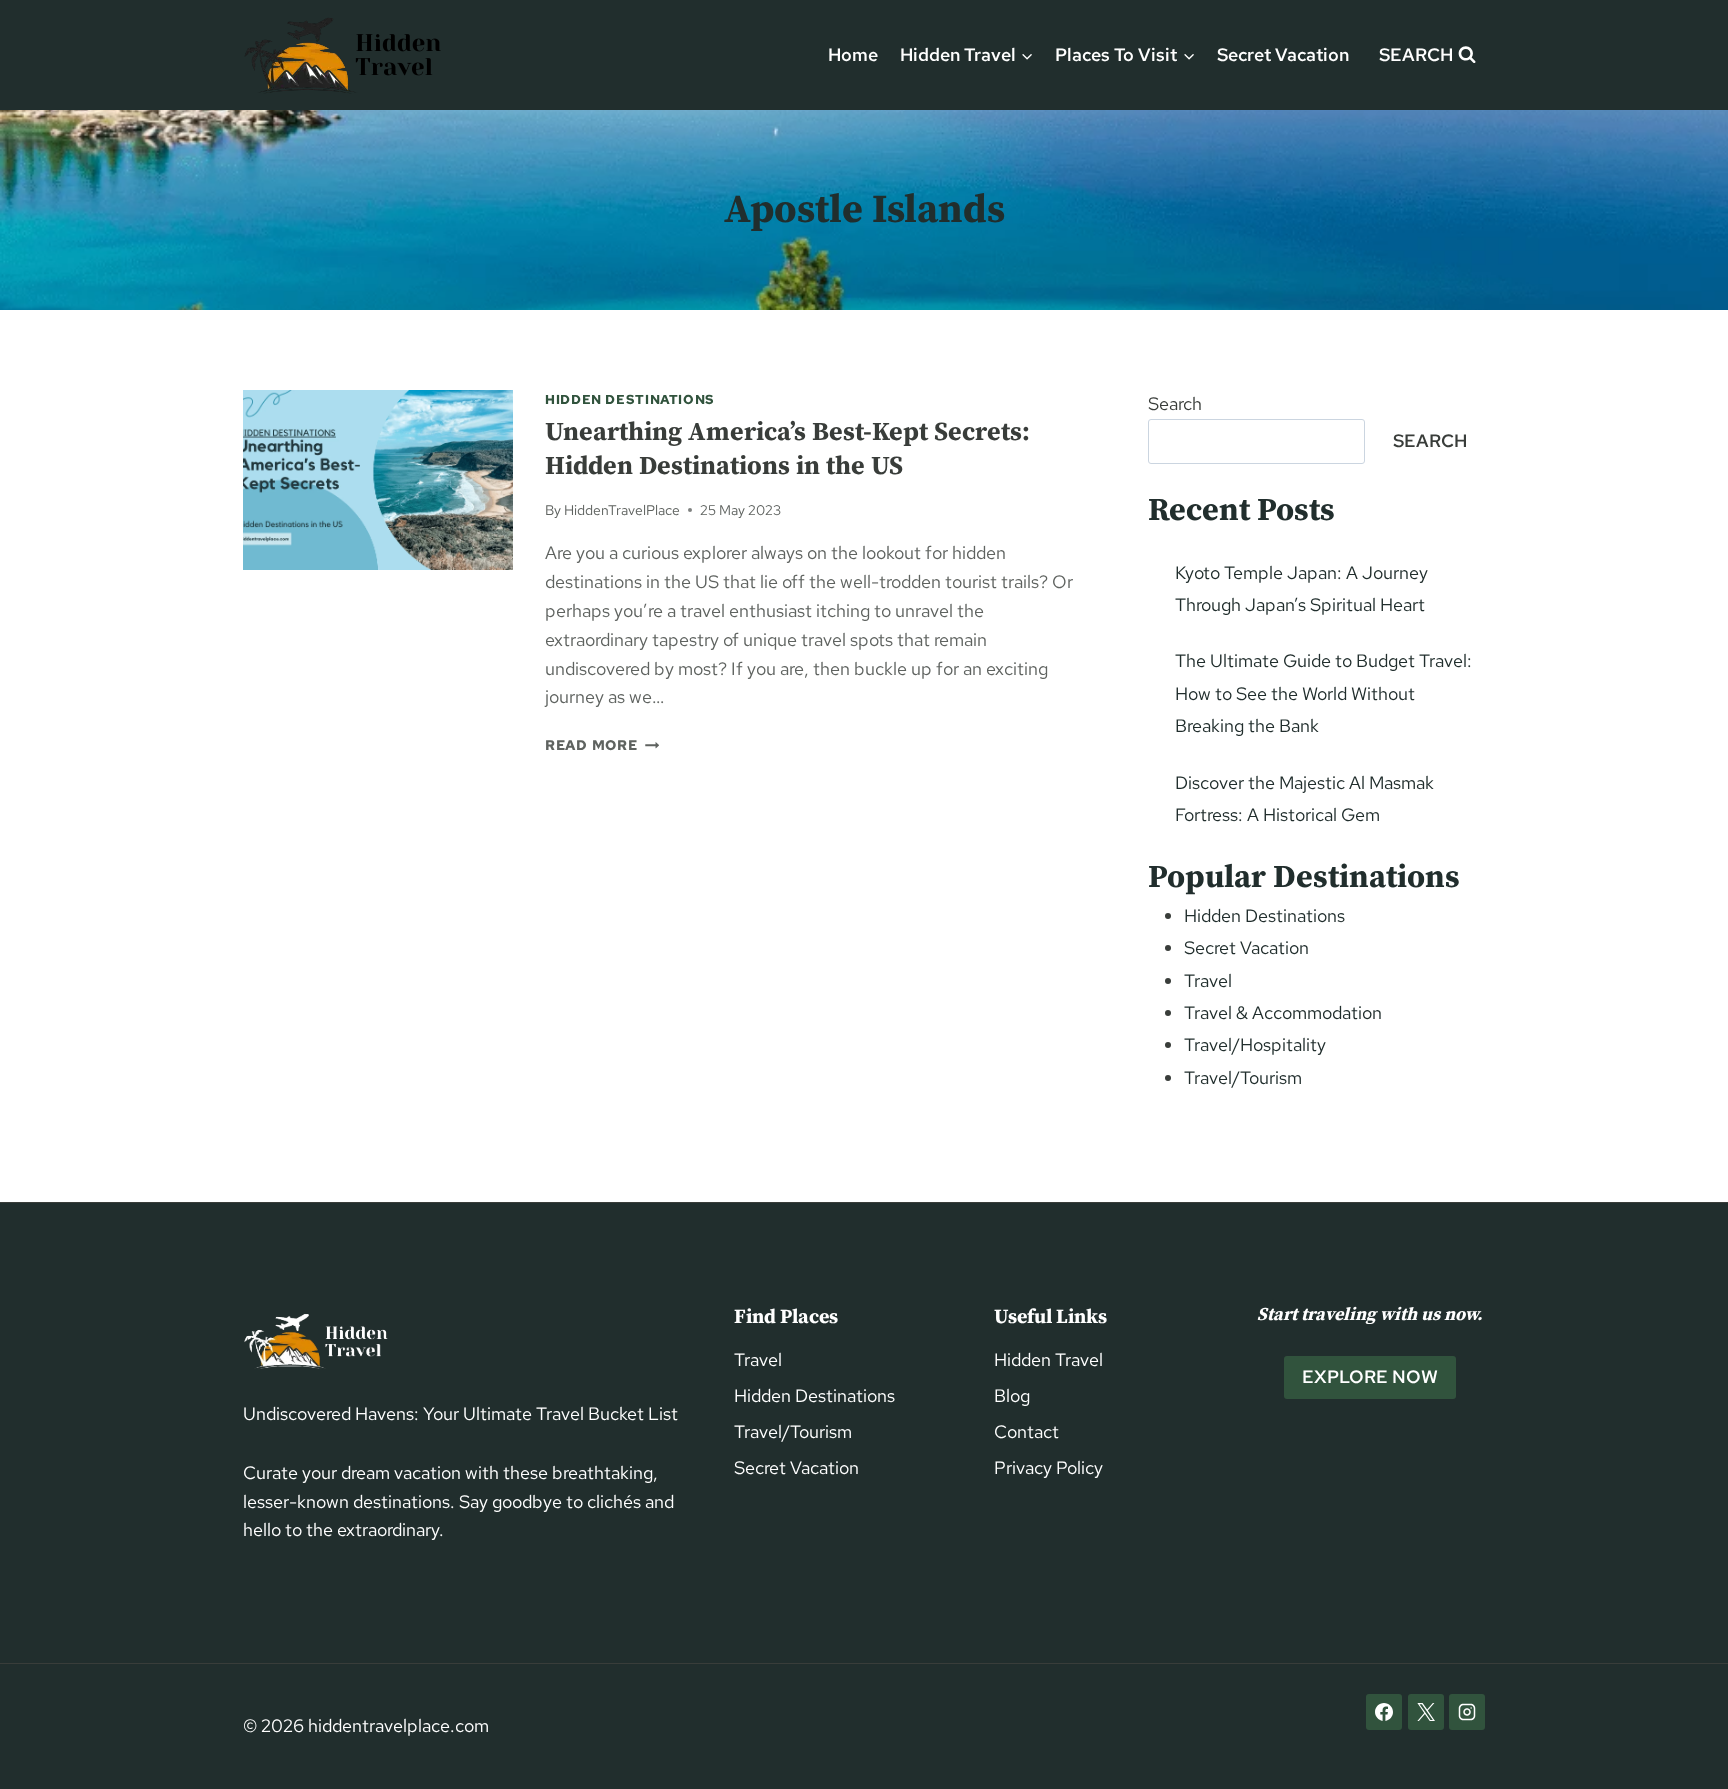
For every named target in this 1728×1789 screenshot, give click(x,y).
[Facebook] (1384, 1712)
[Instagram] (1467, 1712)
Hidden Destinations (630, 399)
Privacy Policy (1048, 1467)
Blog (1012, 1395)
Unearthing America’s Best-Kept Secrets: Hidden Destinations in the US (787, 449)
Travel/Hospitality (1255, 1044)
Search (1175, 403)
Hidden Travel (1048, 1359)
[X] (1426, 1712)
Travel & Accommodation (1283, 1012)
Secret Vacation (1283, 54)
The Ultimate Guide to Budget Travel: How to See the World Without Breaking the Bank (1323, 693)
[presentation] (378, 480)
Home (853, 54)
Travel (1208, 980)
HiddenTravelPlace (622, 509)
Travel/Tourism (1243, 1077)
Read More (602, 744)
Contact (1026, 1431)
